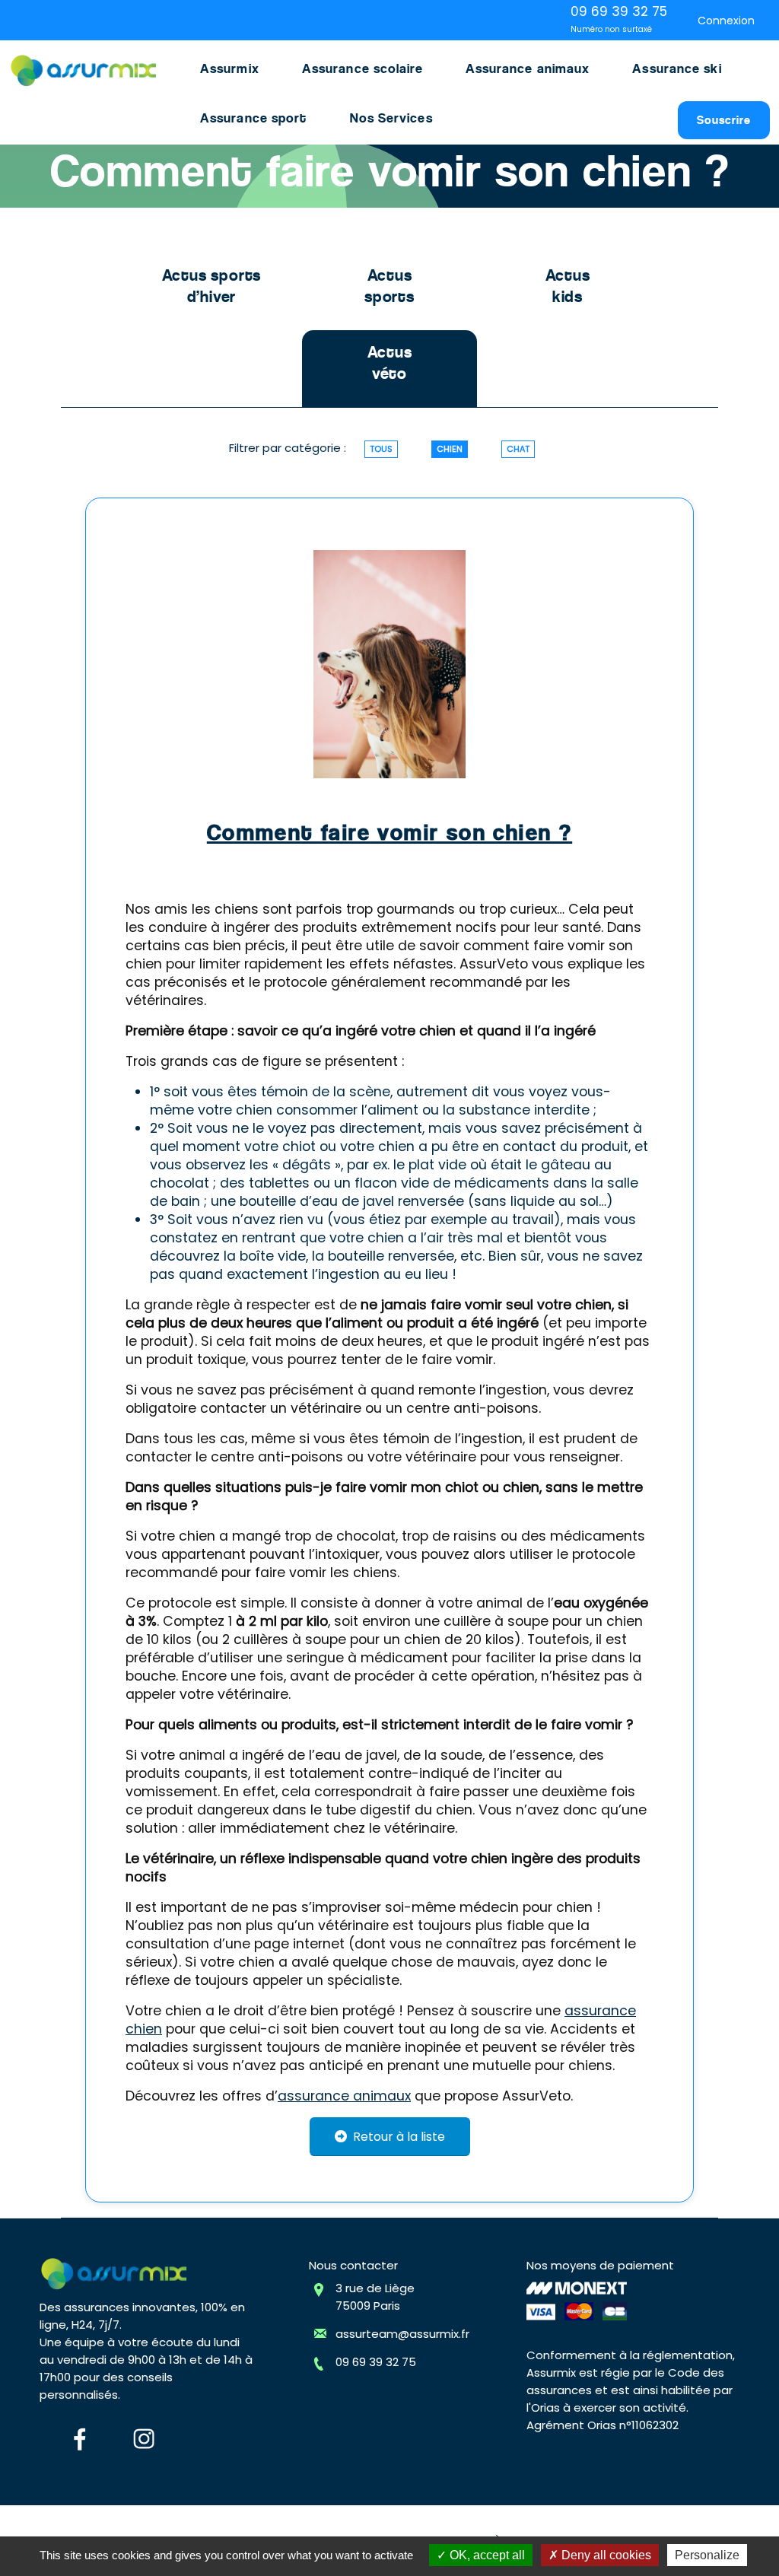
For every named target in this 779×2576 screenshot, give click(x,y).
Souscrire (724, 120)
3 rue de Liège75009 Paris (375, 2297)
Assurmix (230, 68)
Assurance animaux (528, 68)
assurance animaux (344, 2096)
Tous (381, 449)
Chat (518, 449)
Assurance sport (254, 118)
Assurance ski (677, 68)
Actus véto (390, 363)
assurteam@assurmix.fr (402, 2334)
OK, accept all (486, 2555)
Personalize (707, 2555)
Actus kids (568, 286)
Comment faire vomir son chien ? (389, 832)
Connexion (726, 21)
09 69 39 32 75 (376, 2362)
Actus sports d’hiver (212, 286)
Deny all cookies (605, 2555)
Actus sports (389, 286)
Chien (450, 449)
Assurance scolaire (362, 68)
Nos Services (391, 118)
